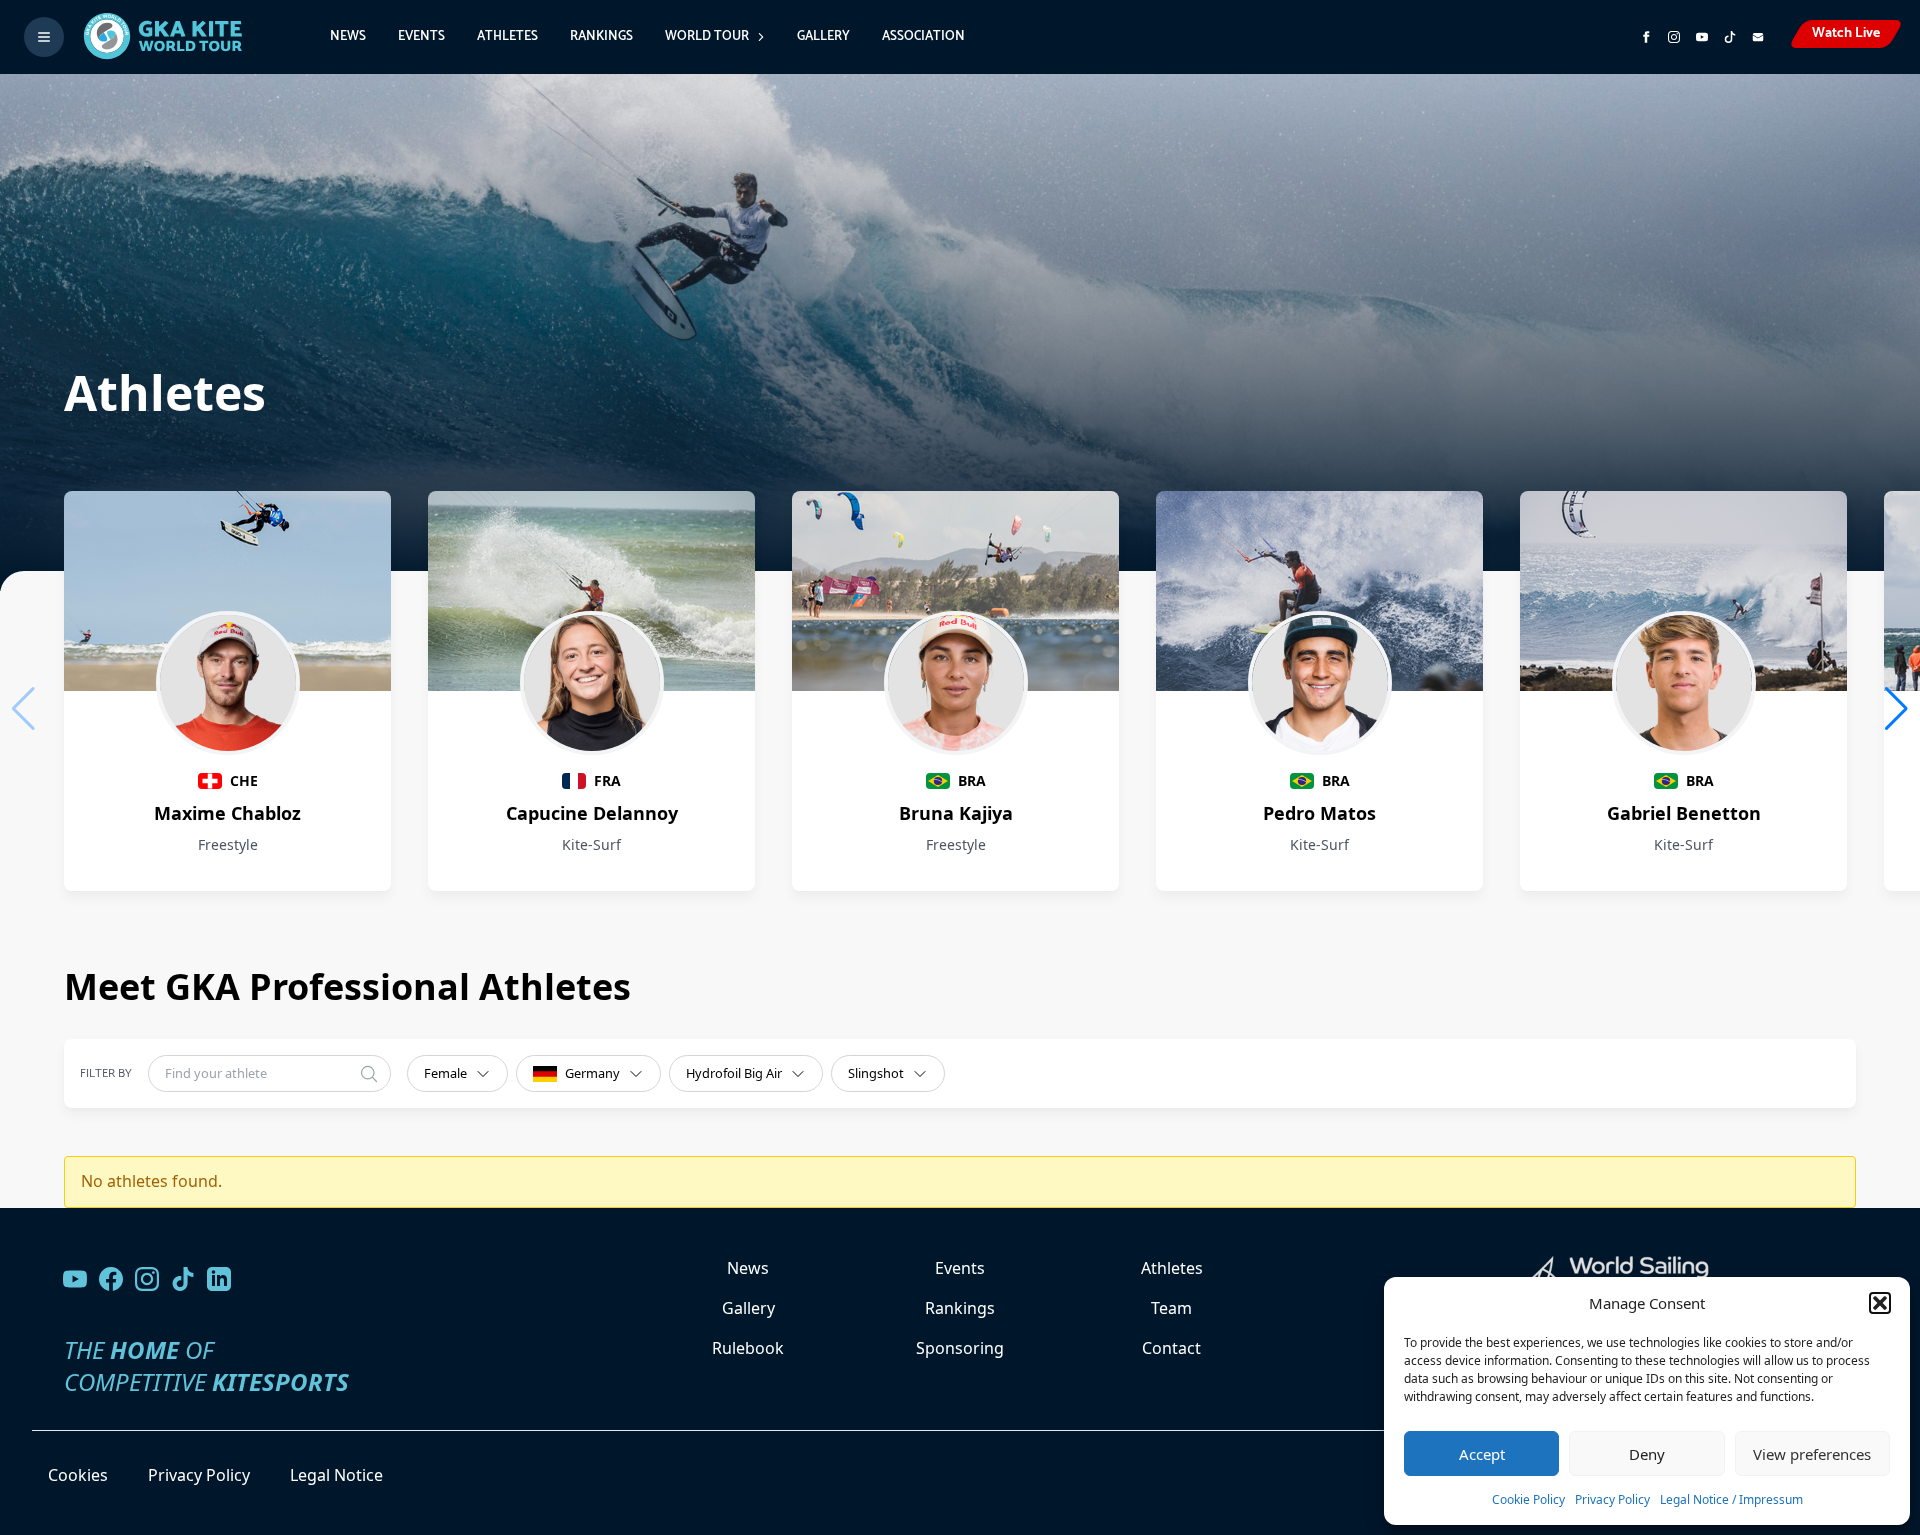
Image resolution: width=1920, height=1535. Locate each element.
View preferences (1812, 1454)
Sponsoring (960, 1348)
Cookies (78, 1475)
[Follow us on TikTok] (183, 1279)
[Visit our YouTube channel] (75, 1279)
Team (1171, 1308)
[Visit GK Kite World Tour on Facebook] (1646, 37)
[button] (1880, 1303)
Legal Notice (336, 1475)
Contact (1171, 1348)
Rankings (601, 36)
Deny (1647, 1454)
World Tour (707, 36)
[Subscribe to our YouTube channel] (1702, 37)
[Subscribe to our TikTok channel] (1730, 37)
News (348, 36)
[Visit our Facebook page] (111, 1279)
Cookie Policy (1528, 1499)
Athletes (507, 36)
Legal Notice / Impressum (1731, 1499)
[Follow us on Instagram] (1674, 37)
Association (923, 36)
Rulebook (748, 1348)
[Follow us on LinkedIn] (219, 1279)
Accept (1482, 1454)
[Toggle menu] (44, 37)
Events (421, 36)
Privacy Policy (1612, 1499)
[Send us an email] (1758, 37)
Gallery (823, 36)
